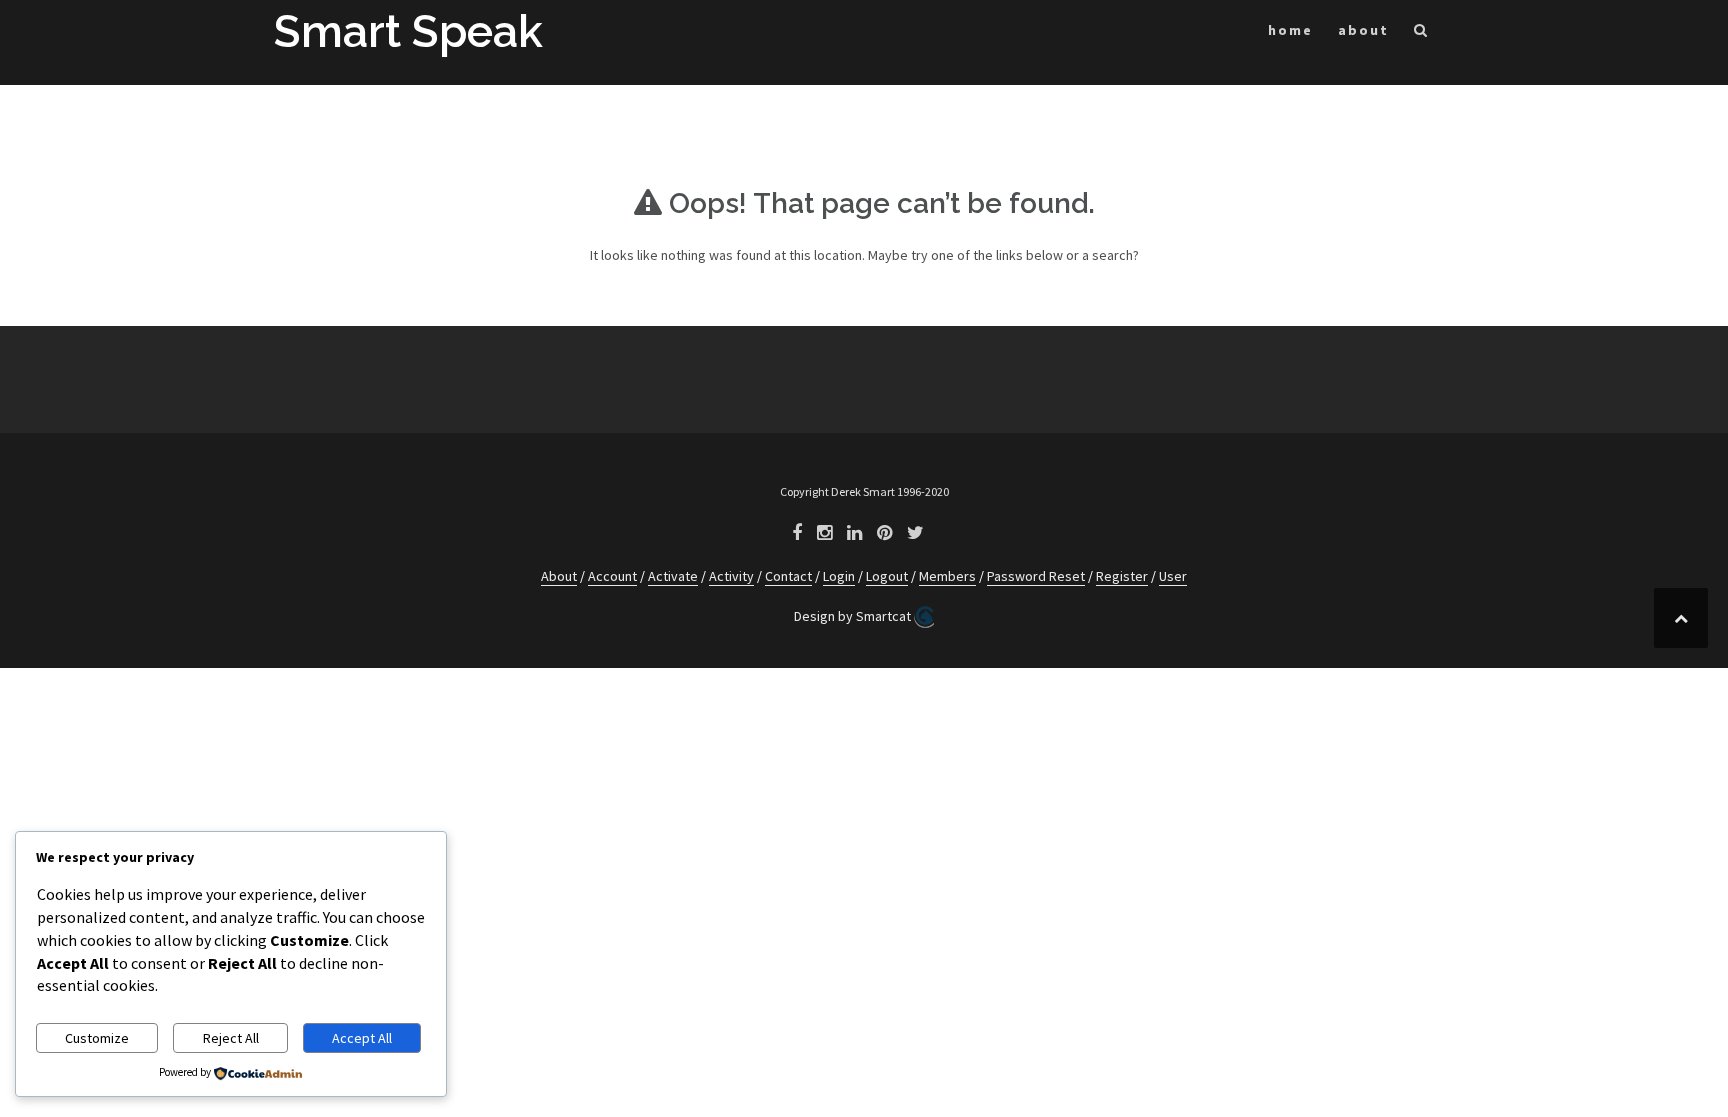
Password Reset (1036, 576)
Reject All (231, 1038)
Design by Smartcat (854, 616)
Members (947, 576)
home (1290, 30)
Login (839, 576)
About (559, 576)
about (1363, 30)
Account (612, 576)
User (1173, 576)
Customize (97, 1038)
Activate (673, 576)
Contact (788, 576)
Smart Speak (408, 31)
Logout (887, 576)
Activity (731, 576)
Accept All (362, 1038)
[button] (1421, 33)
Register (1122, 576)
